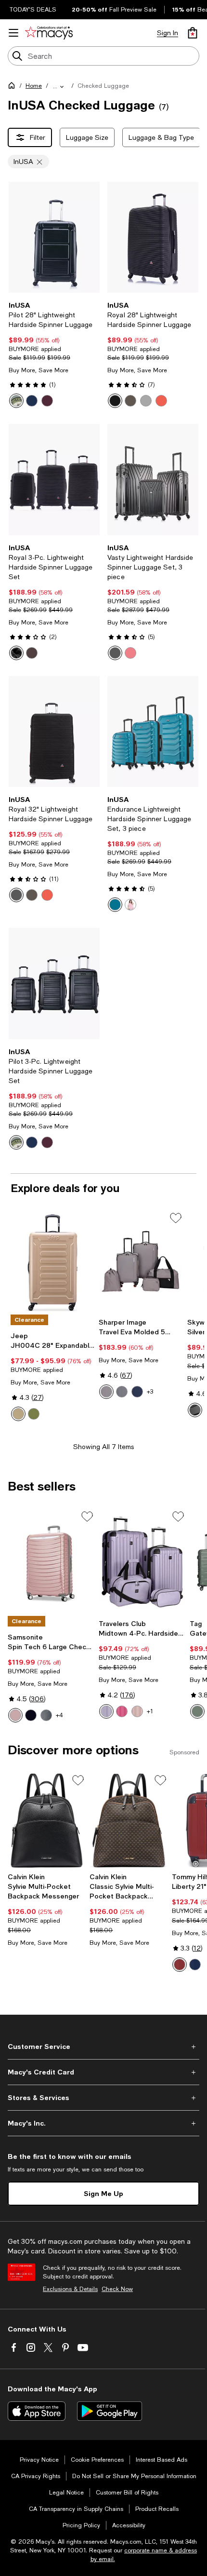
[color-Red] (130, 653)
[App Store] (37, 2411)
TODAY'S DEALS (33, 10)
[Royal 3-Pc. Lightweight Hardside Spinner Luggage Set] (54, 479)
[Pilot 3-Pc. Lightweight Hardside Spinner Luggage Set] (54, 983)
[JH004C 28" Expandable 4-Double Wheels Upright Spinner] (53, 1262)
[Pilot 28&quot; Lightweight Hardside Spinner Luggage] (54, 237)
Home (34, 86)
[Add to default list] (176, 1218)
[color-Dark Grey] (122, 1392)
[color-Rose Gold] (137, 1711)
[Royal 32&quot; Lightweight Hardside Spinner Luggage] (54, 732)
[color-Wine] (47, 401)
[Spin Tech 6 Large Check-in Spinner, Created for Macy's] (51, 1562)
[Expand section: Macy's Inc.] (103, 2123)
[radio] (16, 401)
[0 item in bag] (193, 33)
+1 (150, 1711)
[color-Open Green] (115, 905)
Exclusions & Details (70, 2289)
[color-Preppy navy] (195, 1965)
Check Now (117, 2289)
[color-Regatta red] (180, 1965)
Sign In (168, 33)
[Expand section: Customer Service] (103, 2047)
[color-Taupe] (106, 1392)
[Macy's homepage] (13, 87)
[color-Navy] (137, 1392)
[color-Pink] (130, 905)
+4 (59, 1715)
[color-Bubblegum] (122, 1711)
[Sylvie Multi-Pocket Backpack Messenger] (47, 1820)
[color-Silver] (146, 401)
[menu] (13, 33)
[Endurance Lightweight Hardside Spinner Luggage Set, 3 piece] (153, 732)
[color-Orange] (161, 401)
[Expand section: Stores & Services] (103, 2098)
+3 (150, 1392)
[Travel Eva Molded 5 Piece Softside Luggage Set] (141, 1262)
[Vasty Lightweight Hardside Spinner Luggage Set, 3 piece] (153, 479)
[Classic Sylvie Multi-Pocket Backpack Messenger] (129, 1820)
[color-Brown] (130, 401)
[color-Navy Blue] (32, 401)
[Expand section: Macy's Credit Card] (103, 2072)
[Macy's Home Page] (49, 33)
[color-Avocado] (34, 1414)
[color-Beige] (18, 1414)
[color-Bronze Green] (197, 1711)
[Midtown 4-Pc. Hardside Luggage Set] (142, 1562)
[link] (54, 354)
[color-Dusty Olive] (46, 1715)
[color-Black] (16, 401)
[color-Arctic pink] (15, 1715)
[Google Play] (110, 2411)
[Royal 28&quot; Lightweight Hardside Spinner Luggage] (153, 237)
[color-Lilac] (106, 1711)
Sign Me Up (103, 2193)
